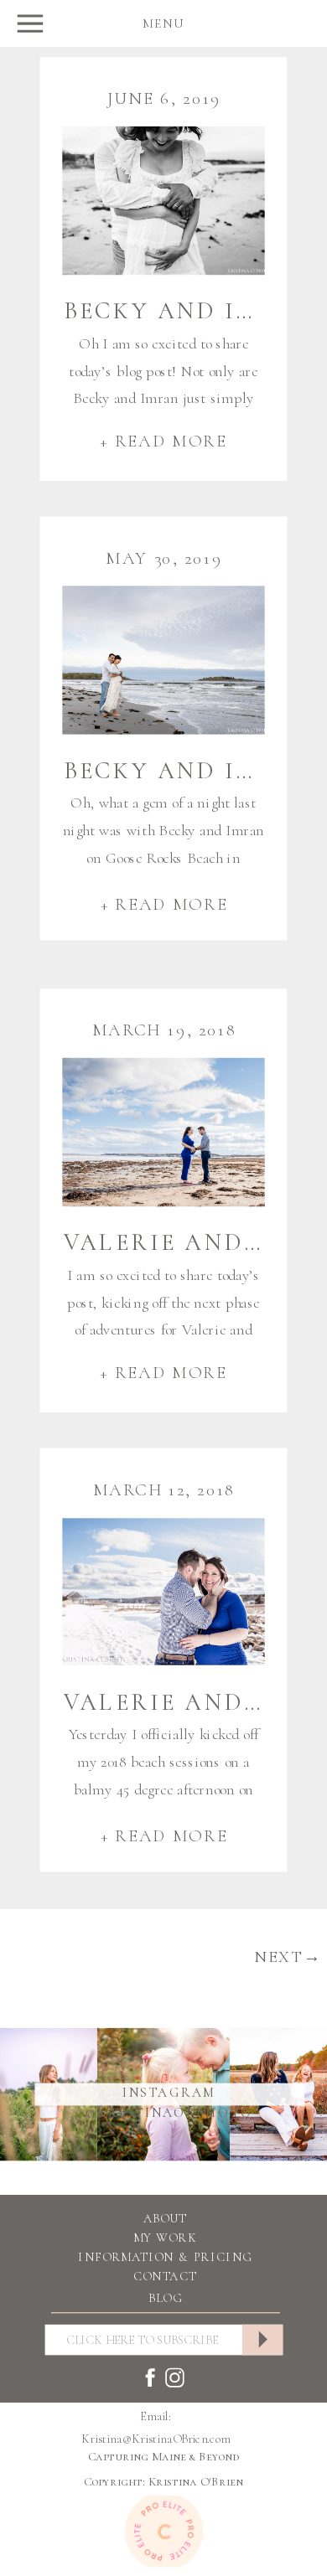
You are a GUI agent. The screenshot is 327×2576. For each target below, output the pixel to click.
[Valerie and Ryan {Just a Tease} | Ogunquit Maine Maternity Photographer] (163, 1591)
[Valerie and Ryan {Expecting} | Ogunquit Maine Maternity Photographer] (163, 1132)
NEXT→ (288, 1957)
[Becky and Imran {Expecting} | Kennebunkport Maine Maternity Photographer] (163, 201)
